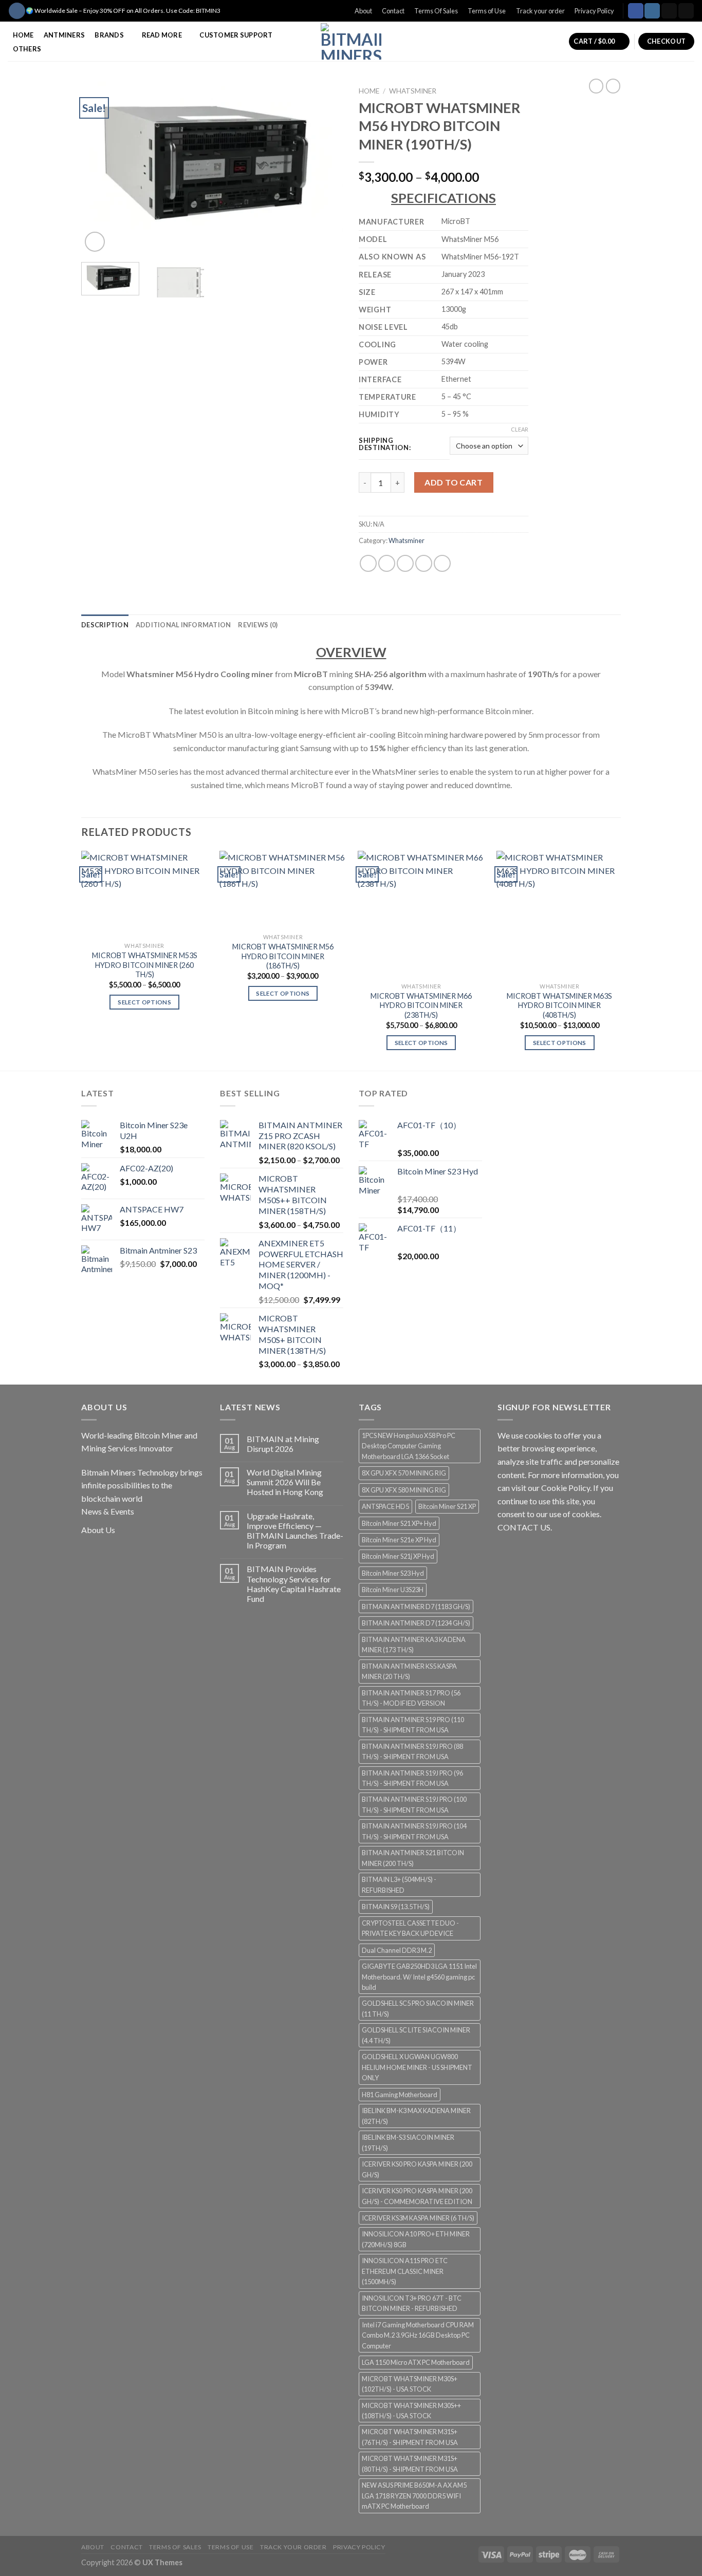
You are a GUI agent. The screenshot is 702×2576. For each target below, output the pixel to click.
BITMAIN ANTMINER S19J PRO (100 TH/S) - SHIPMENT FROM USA (414, 1804)
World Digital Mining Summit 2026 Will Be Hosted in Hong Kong (285, 1482)
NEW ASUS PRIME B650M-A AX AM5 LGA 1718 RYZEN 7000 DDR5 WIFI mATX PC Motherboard (414, 2496)
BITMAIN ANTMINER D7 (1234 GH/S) (416, 1623)
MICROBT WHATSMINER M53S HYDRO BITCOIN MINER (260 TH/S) (145, 965)
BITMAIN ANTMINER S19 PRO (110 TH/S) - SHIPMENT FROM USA (413, 1725)
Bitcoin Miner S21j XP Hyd (398, 1556)
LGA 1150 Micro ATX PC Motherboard (416, 2362)
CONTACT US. (525, 1527)
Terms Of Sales (436, 11)
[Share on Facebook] (368, 563)
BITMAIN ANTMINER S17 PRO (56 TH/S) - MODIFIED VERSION (411, 1698)
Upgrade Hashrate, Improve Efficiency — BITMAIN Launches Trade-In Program (295, 1531)
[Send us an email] (686, 11)
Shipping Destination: (385, 444)
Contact (393, 11)
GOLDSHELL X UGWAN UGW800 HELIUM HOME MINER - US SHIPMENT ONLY (417, 2067)
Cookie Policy (566, 1488)
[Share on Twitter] (387, 563)
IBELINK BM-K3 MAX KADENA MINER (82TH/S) (416, 2116)
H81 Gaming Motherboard (400, 2095)
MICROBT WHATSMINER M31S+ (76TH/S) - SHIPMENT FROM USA (410, 2437)
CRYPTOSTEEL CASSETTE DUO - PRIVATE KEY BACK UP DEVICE (410, 1928)
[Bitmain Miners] (351, 41)
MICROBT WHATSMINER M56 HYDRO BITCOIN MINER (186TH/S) (283, 956)
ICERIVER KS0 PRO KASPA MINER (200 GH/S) (417, 2169)
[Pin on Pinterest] (424, 563)
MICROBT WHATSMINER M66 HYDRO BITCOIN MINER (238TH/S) (421, 1005)
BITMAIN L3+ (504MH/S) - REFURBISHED (399, 1884)
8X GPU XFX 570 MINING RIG (404, 1473)
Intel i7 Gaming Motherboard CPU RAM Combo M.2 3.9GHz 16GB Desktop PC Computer (418, 2335)
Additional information (183, 625)
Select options (144, 1002)
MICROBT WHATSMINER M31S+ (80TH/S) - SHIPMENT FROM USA (410, 2463)
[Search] (17, 11)
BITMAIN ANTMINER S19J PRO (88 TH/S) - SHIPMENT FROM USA (412, 1751)
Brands (109, 35)
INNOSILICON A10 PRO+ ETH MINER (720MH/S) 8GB (416, 2239)
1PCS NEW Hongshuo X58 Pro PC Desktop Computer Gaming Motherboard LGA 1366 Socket (409, 1446)
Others (27, 49)
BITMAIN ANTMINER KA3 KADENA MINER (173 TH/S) (414, 1645)
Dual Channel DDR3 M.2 (397, 1950)
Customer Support (236, 35)
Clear (520, 429)
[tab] (105, 625)
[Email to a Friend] (405, 563)
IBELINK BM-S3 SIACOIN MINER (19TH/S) (408, 2142)
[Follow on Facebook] (636, 11)
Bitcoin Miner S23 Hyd (393, 1573)
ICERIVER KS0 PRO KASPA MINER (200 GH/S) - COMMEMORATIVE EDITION (417, 2196)
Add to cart (454, 482)
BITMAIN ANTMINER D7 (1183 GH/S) (416, 1607)
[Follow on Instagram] (652, 11)
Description (105, 625)
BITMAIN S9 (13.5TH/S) (396, 1907)
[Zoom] (95, 242)
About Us (98, 1530)
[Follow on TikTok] (669, 11)
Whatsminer (413, 91)
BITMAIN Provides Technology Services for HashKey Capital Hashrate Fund (294, 1584)
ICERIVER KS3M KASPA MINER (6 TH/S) (418, 2218)
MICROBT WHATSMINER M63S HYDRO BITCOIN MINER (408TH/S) (559, 1005)
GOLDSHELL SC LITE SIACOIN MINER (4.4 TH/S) (416, 2035)
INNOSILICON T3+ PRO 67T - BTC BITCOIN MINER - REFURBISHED (412, 2303)
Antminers (64, 35)
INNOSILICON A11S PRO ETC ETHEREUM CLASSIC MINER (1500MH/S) (405, 2271)
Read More (162, 35)
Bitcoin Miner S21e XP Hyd (399, 1540)
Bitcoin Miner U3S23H (393, 1590)
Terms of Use (487, 11)
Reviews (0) (258, 625)
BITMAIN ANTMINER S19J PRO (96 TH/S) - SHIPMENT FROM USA (412, 1778)
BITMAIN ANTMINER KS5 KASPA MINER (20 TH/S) (409, 1671)
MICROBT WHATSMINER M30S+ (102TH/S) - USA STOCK (410, 2384)
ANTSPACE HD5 (385, 1506)
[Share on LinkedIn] (442, 563)
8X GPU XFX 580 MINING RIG (404, 1490)
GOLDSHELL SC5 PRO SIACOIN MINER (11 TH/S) (418, 2008)
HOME (23, 35)
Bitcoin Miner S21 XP (447, 1506)
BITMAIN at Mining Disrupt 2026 (283, 1444)
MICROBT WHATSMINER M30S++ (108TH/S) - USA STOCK (411, 2411)
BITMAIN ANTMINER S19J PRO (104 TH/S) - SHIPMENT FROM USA (414, 1831)
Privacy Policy (594, 11)
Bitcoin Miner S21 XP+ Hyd (399, 1523)
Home (369, 91)
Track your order (540, 11)
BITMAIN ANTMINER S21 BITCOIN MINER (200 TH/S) (413, 1858)
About (363, 11)
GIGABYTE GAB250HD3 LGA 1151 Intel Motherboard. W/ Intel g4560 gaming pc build (419, 1977)
